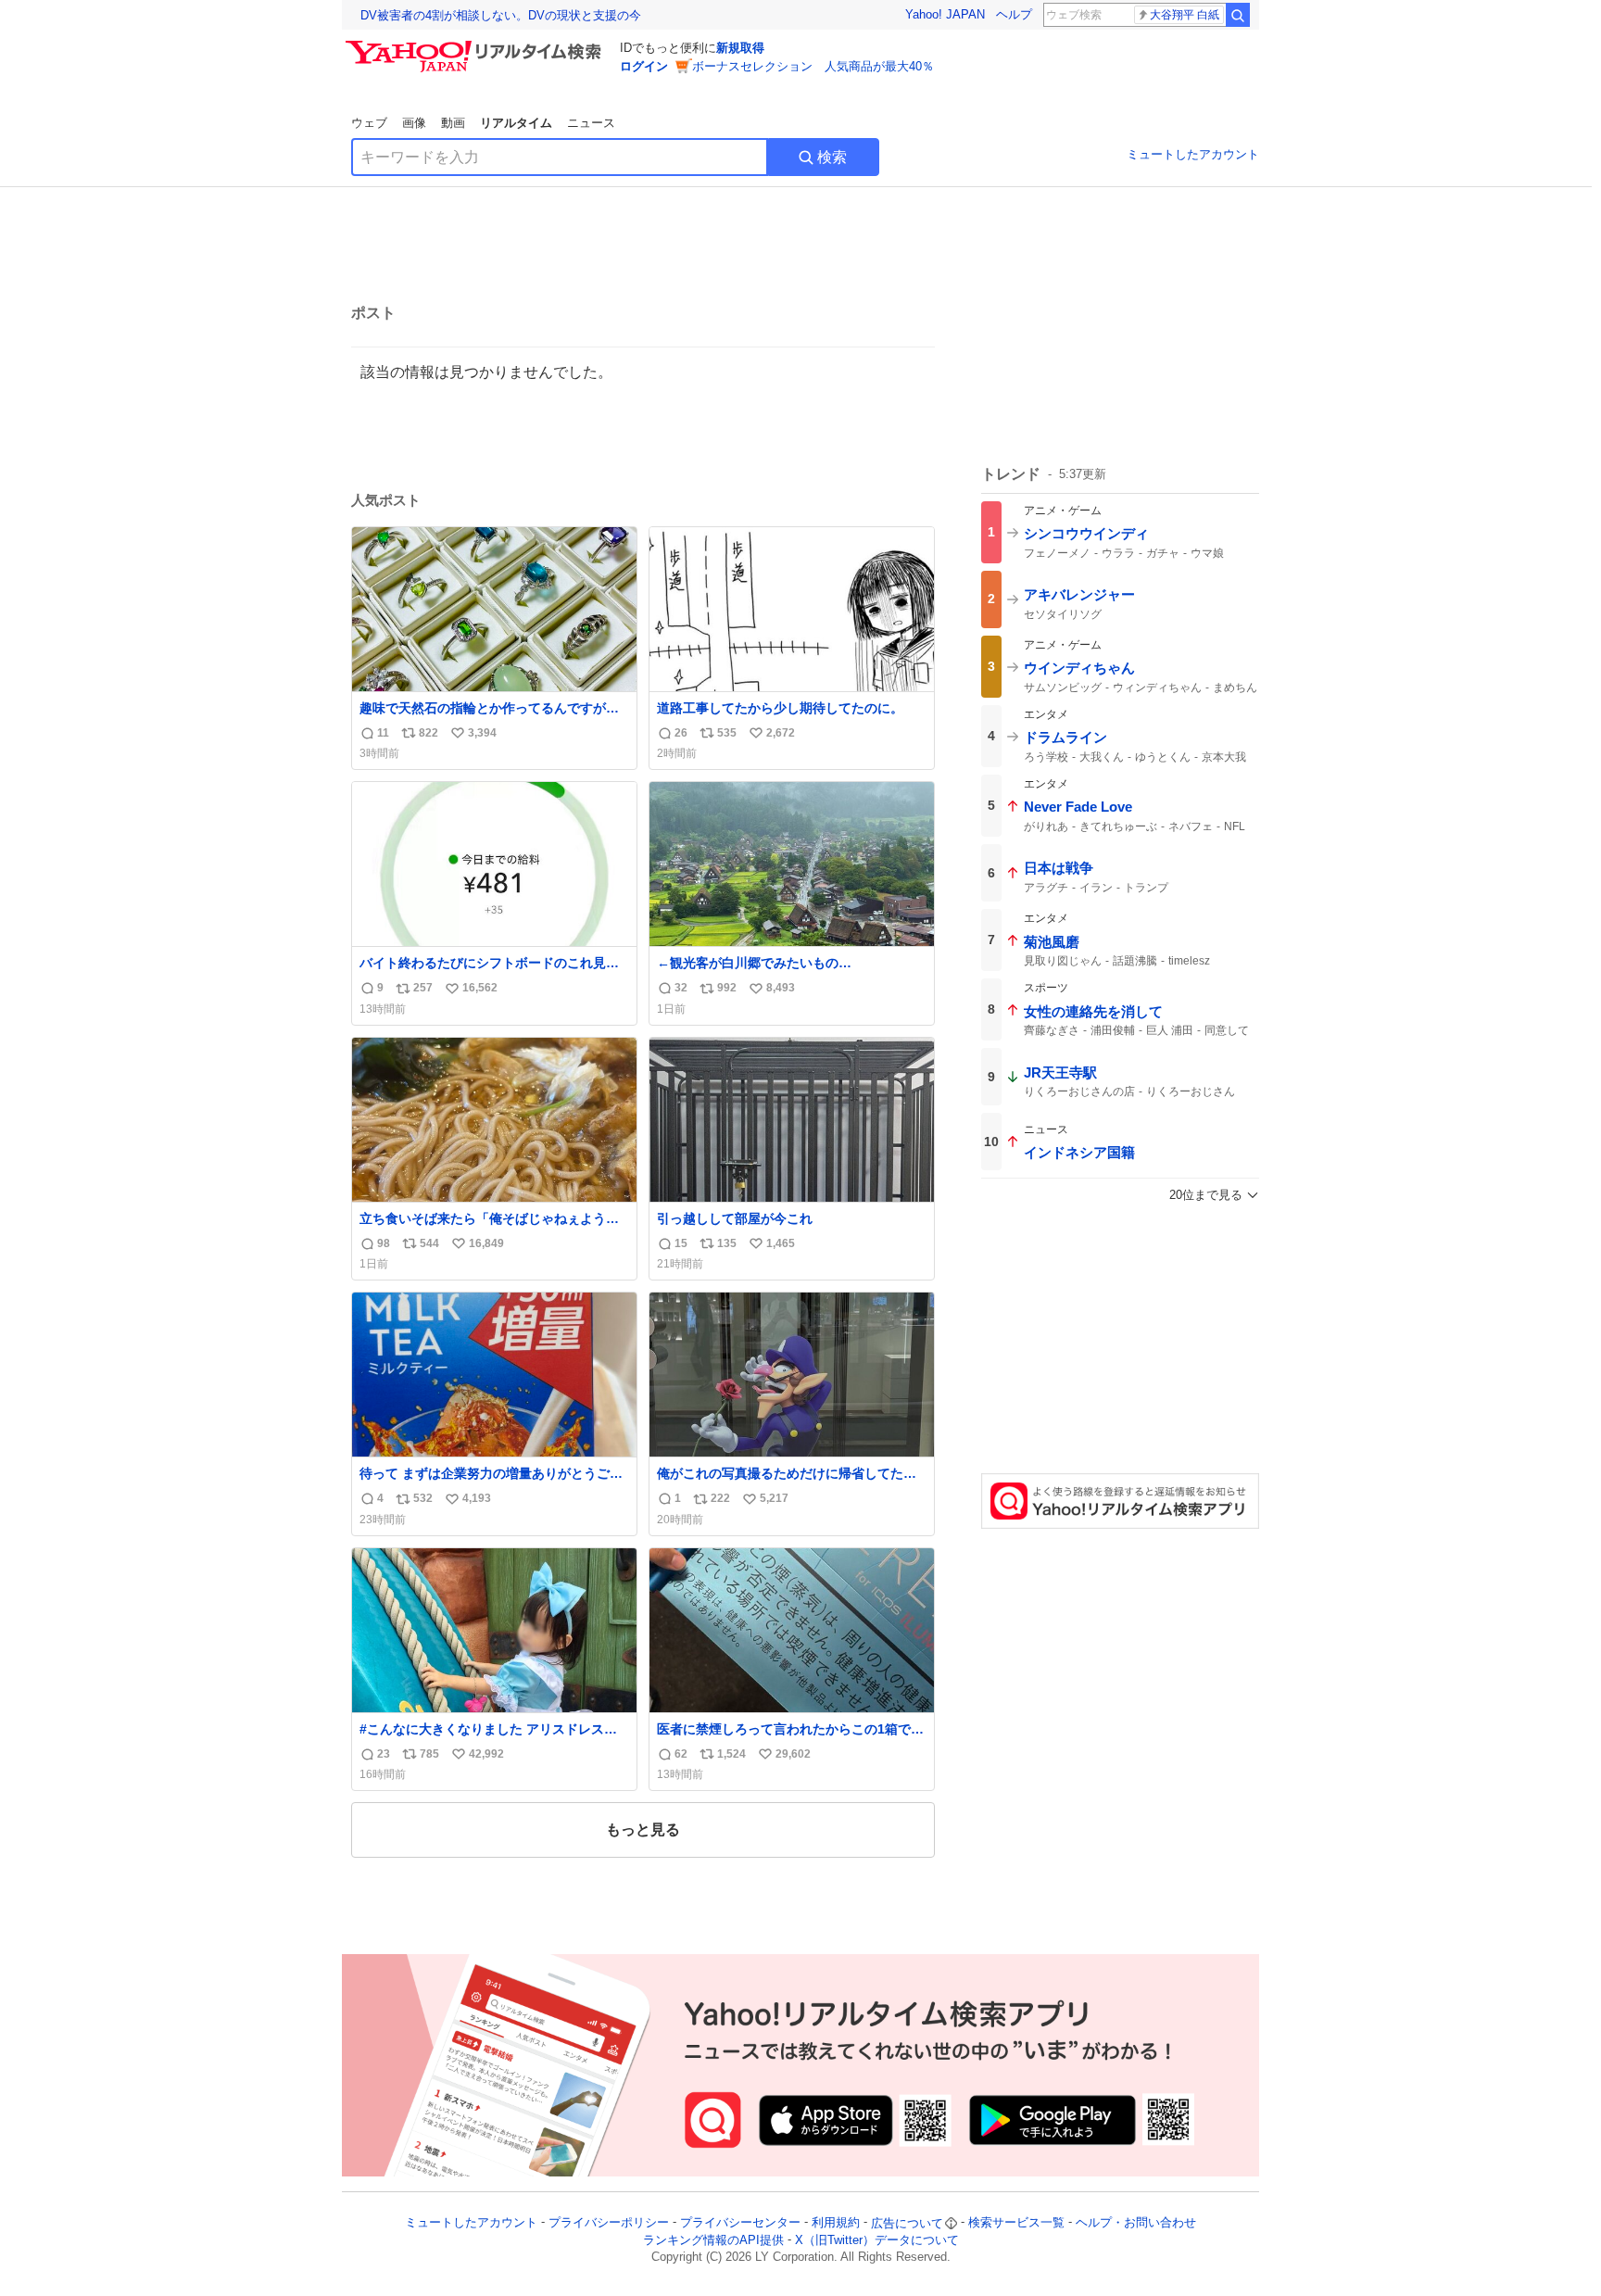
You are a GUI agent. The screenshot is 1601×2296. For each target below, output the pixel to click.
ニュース (591, 123)
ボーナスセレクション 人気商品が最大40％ (813, 66)
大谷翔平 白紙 (1185, 15)
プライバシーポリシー (609, 2223)
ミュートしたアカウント (1193, 154)
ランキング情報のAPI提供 (713, 2240)
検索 (832, 157)
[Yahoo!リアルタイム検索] (476, 45)
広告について (907, 2223)
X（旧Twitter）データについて (877, 2240)
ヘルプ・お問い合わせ (1136, 2223)
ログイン (644, 66)
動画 (453, 123)
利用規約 (836, 2223)
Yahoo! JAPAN (945, 14)
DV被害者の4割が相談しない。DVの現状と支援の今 (501, 15)
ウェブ (369, 123)
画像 (414, 123)
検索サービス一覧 (1016, 2223)
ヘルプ (1014, 14)
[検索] (1238, 15)
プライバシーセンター (740, 2223)
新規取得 (740, 48)
